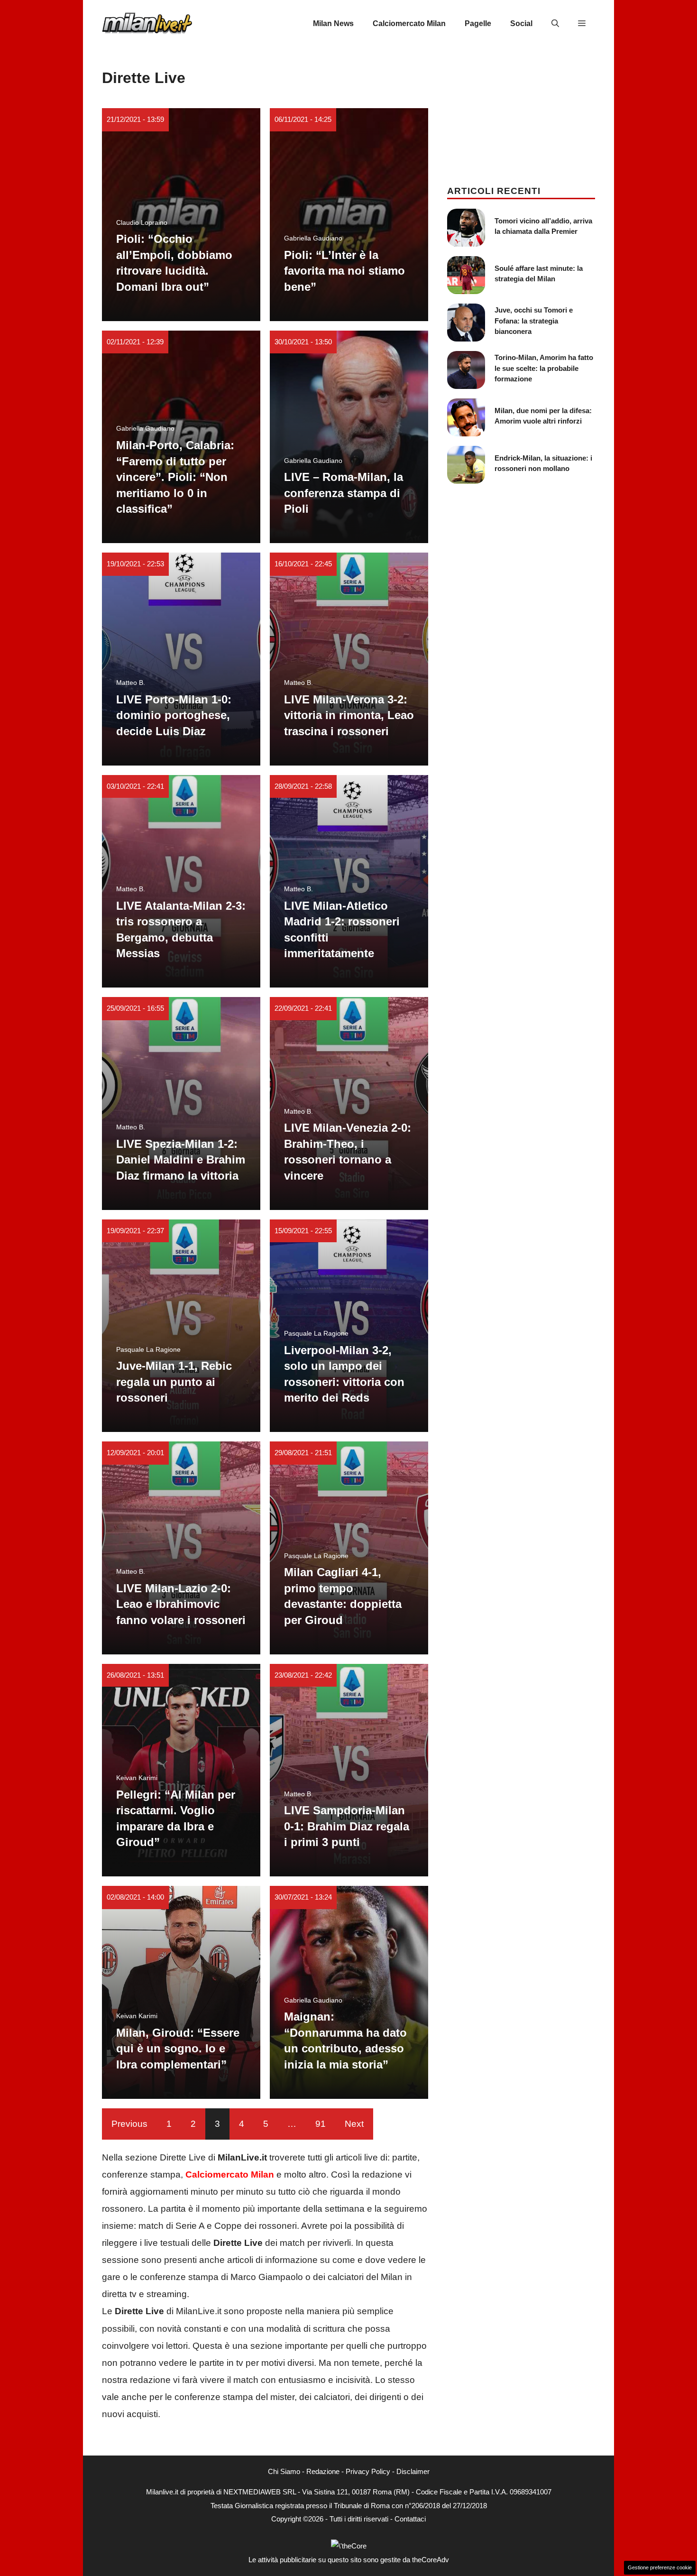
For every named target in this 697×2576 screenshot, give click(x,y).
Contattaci (410, 2519)
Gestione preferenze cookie (660, 2567)
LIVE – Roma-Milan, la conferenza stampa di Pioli (344, 493)
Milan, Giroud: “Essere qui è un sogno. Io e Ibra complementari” (178, 2049)
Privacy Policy (368, 2471)
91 (321, 2124)
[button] (555, 24)
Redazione (323, 2471)
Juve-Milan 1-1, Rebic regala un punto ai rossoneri (174, 1382)
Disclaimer (413, 2471)
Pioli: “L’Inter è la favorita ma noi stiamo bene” (344, 271)
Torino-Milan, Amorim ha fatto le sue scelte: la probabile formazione (544, 368)
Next (354, 2124)
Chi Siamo (284, 2471)
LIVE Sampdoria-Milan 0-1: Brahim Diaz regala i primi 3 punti (347, 1826)
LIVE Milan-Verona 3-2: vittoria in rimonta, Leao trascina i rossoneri (349, 715)
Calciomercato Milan (409, 23)
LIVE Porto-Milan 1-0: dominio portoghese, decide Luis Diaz (174, 715)
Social (521, 23)
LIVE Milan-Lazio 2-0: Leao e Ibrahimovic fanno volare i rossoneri (181, 1604)
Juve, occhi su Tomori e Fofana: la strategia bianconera (534, 321)
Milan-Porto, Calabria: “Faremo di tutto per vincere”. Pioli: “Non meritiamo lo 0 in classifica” (175, 477)
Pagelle (478, 23)
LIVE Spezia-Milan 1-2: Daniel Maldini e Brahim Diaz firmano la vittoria (181, 1160)
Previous (129, 2124)
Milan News (333, 23)
